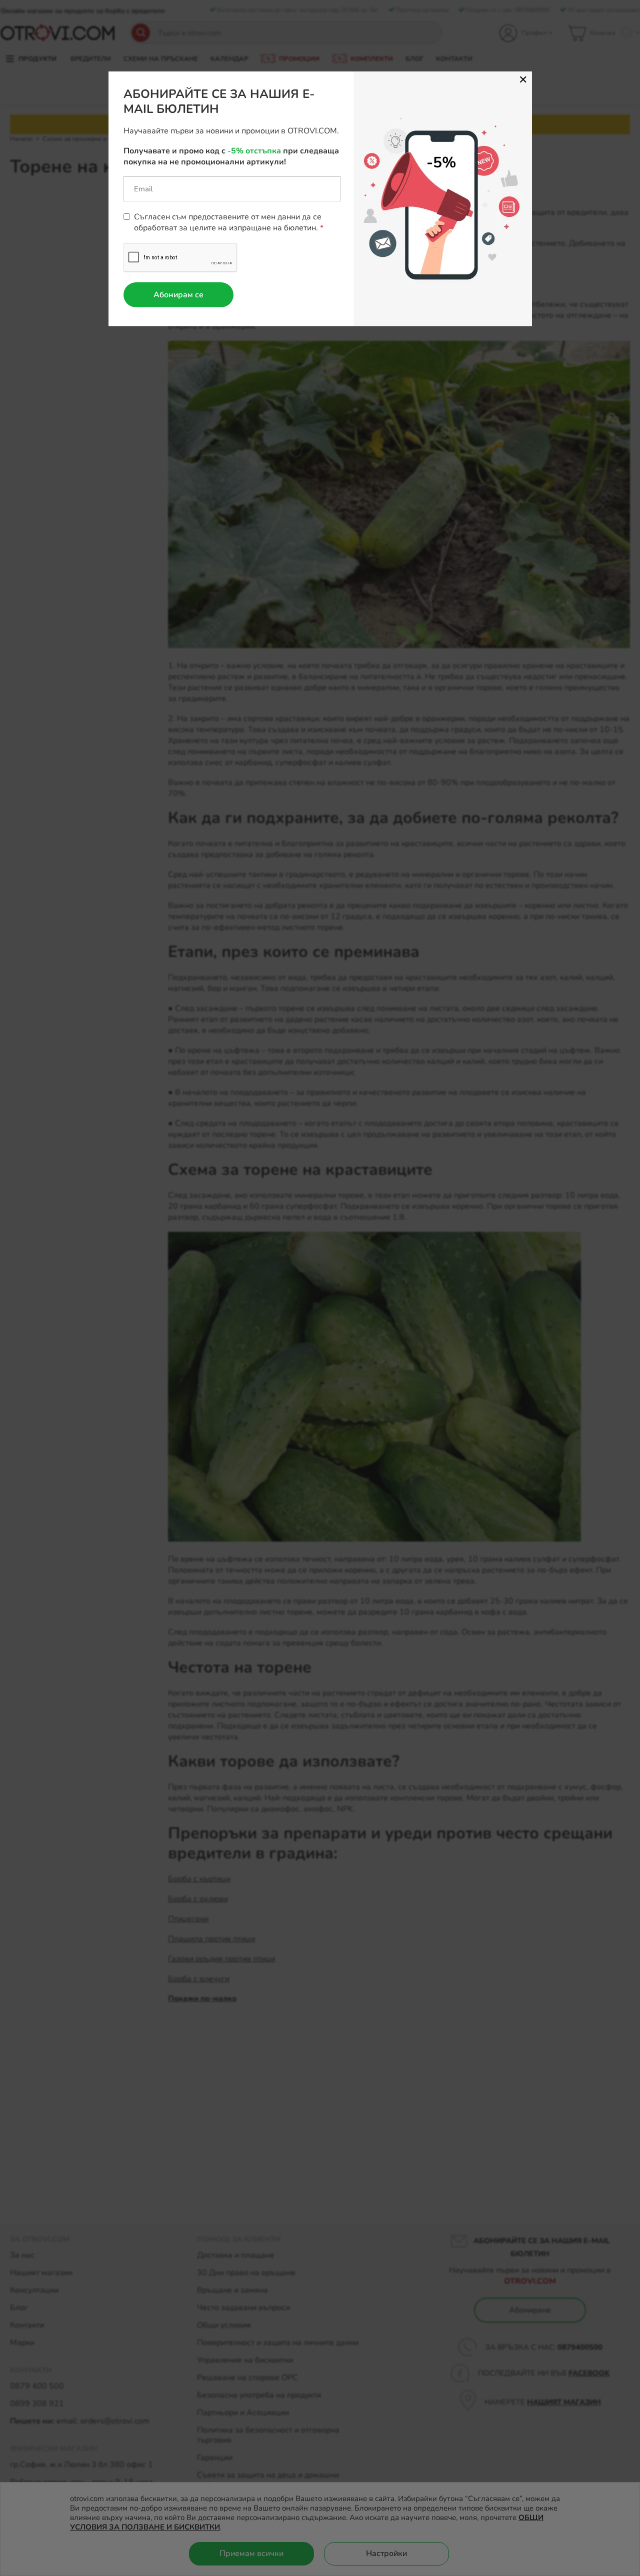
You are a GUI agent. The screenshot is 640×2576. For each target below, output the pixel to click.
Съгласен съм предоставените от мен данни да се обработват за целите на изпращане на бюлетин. (228, 222)
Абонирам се (178, 295)
